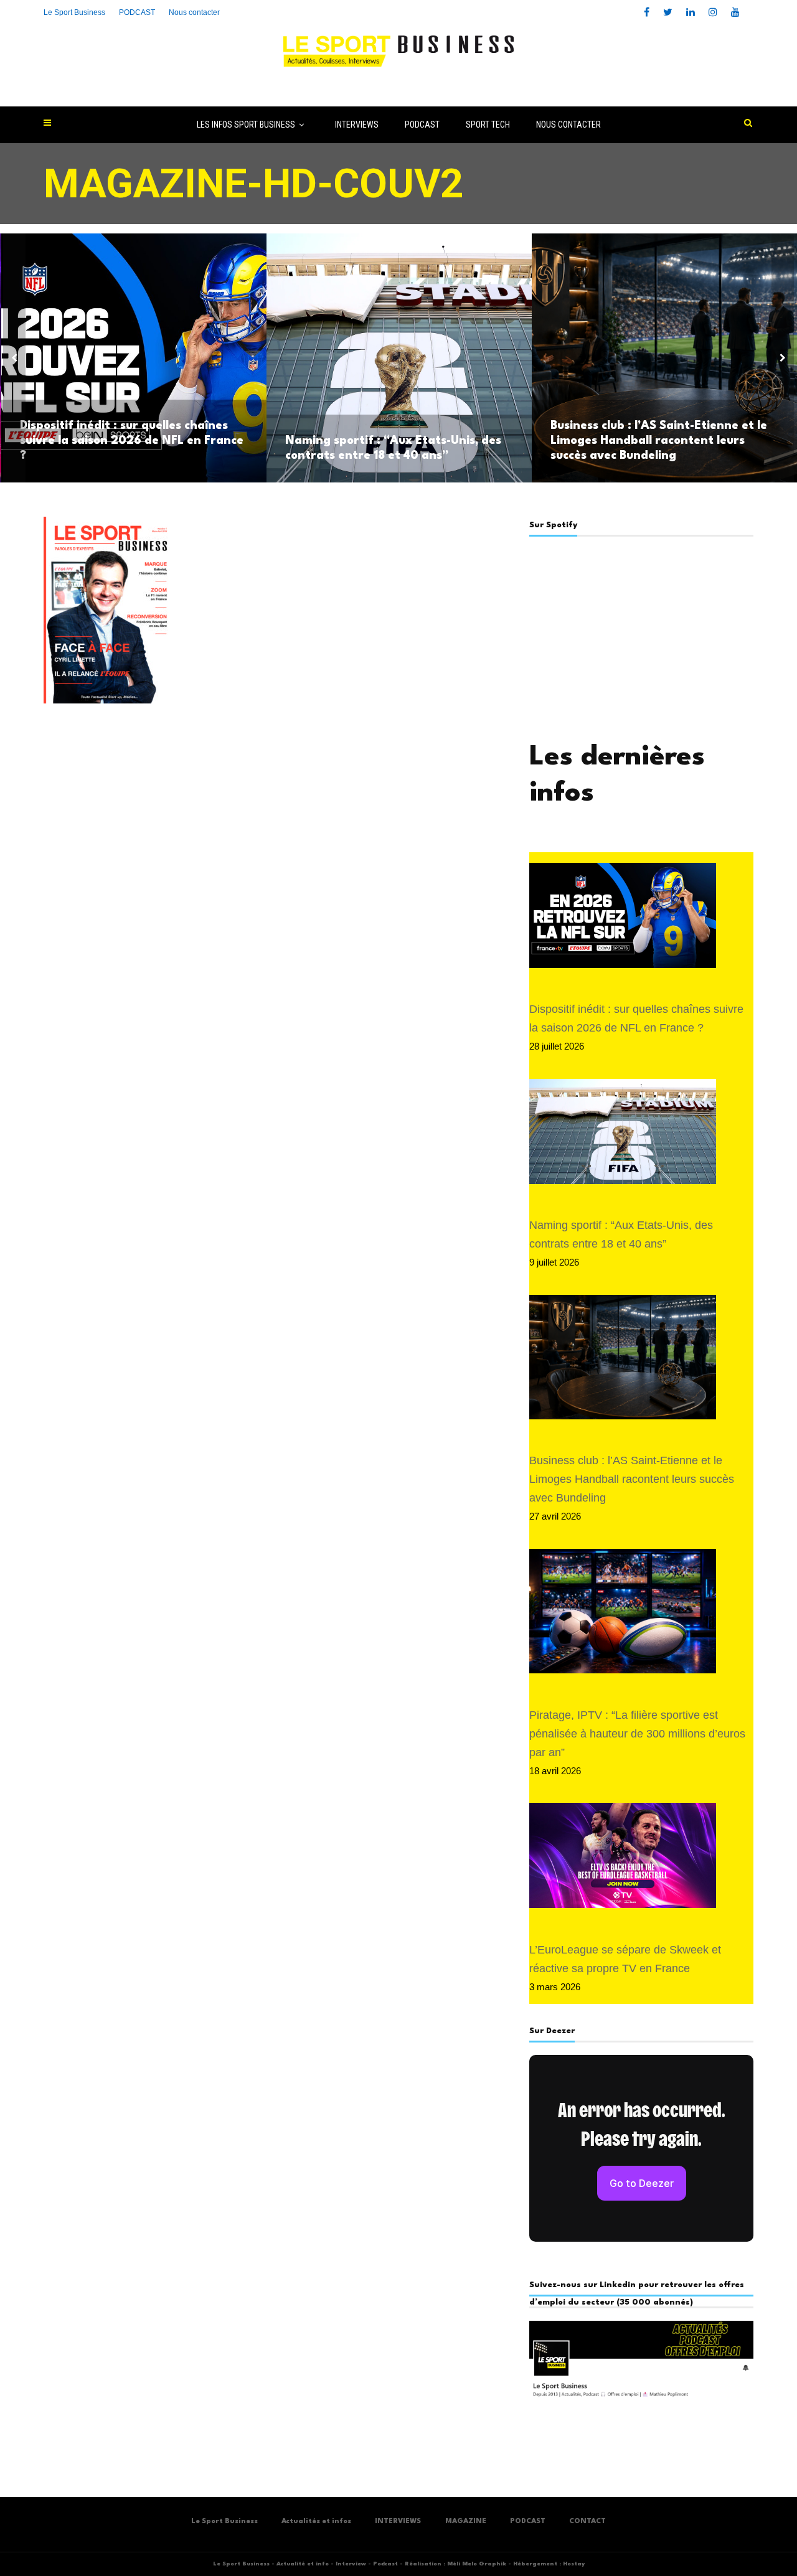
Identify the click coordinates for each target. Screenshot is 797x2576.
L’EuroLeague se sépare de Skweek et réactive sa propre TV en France (625, 1959)
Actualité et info (303, 2564)
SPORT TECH (488, 125)
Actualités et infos (316, 2522)
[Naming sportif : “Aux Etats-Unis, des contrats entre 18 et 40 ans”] (623, 1138)
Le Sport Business (74, 12)
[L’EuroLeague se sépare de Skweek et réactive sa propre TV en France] (623, 1862)
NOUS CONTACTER (568, 125)
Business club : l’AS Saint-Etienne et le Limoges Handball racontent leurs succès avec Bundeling (659, 441)
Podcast (385, 2564)
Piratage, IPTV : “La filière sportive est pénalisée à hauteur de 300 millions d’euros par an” (637, 1734)
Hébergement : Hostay (549, 2564)
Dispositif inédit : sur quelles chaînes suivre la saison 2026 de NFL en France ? (132, 441)
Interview (351, 2564)
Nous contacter (194, 12)
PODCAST (422, 125)
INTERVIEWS (357, 125)
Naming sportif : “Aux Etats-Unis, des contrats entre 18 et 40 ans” (393, 448)
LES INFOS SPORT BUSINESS (246, 125)
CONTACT (587, 2522)
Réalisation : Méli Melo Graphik (455, 2564)
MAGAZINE (466, 2522)
